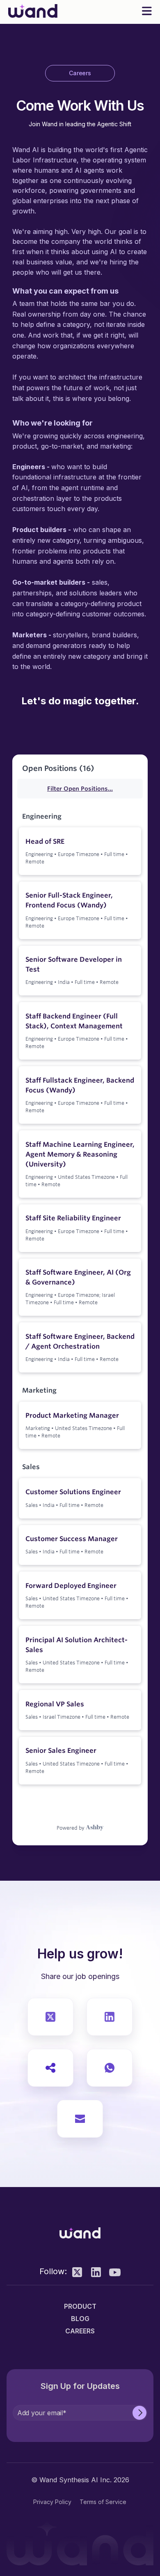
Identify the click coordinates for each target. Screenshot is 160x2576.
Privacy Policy (52, 2502)
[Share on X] (50, 2017)
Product (80, 2306)
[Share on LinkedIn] (110, 2017)
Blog (80, 2319)
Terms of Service (103, 2502)
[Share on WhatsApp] (110, 2068)
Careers (80, 2331)
